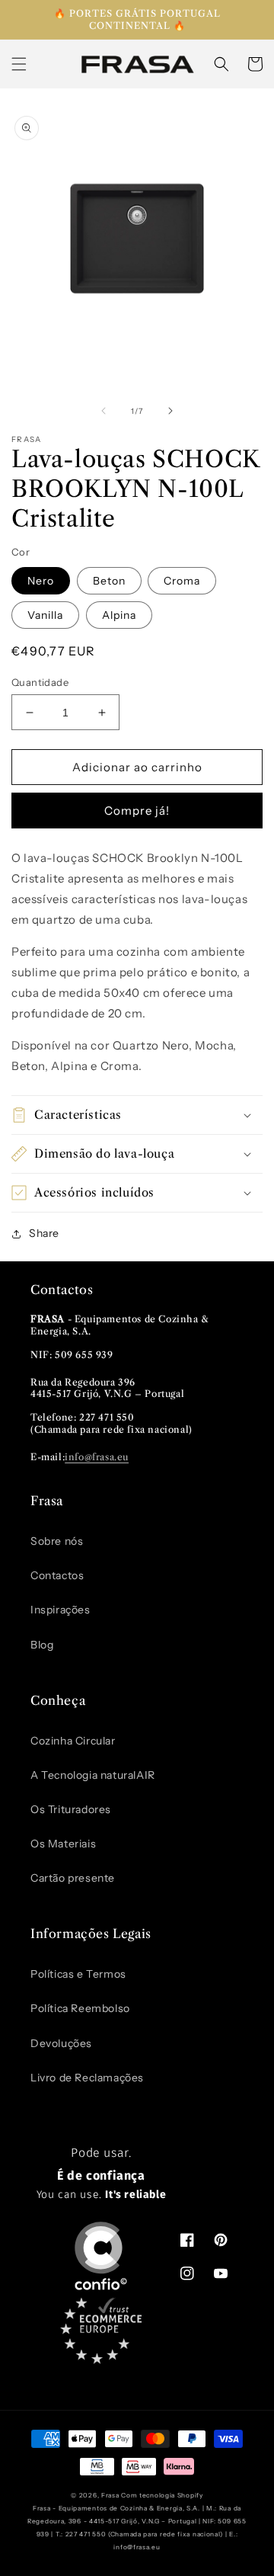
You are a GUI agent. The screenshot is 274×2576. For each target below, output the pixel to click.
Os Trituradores (71, 1809)
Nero (41, 581)
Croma (182, 581)
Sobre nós (57, 1541)
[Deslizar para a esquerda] (104, 411)
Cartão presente (73, 1878)
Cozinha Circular (73, 1741)
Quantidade (40, 682)
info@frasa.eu (97, 1457)
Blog (42, 1645)
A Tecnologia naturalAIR (93, 1775)
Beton (109, 581)
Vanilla (45, 615)
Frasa (110, 2495)
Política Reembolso (80, 2008)
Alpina (119, 615)
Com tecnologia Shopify (162, 2495)
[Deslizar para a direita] (170, 411)
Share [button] (44, 1233)
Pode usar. (102, 2174)
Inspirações (61, 1610)
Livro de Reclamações (87, 2078)
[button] (19, 64)
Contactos (57, 1575)
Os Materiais (63, 1844)
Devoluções (61, 2043)
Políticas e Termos (78, 1974)
